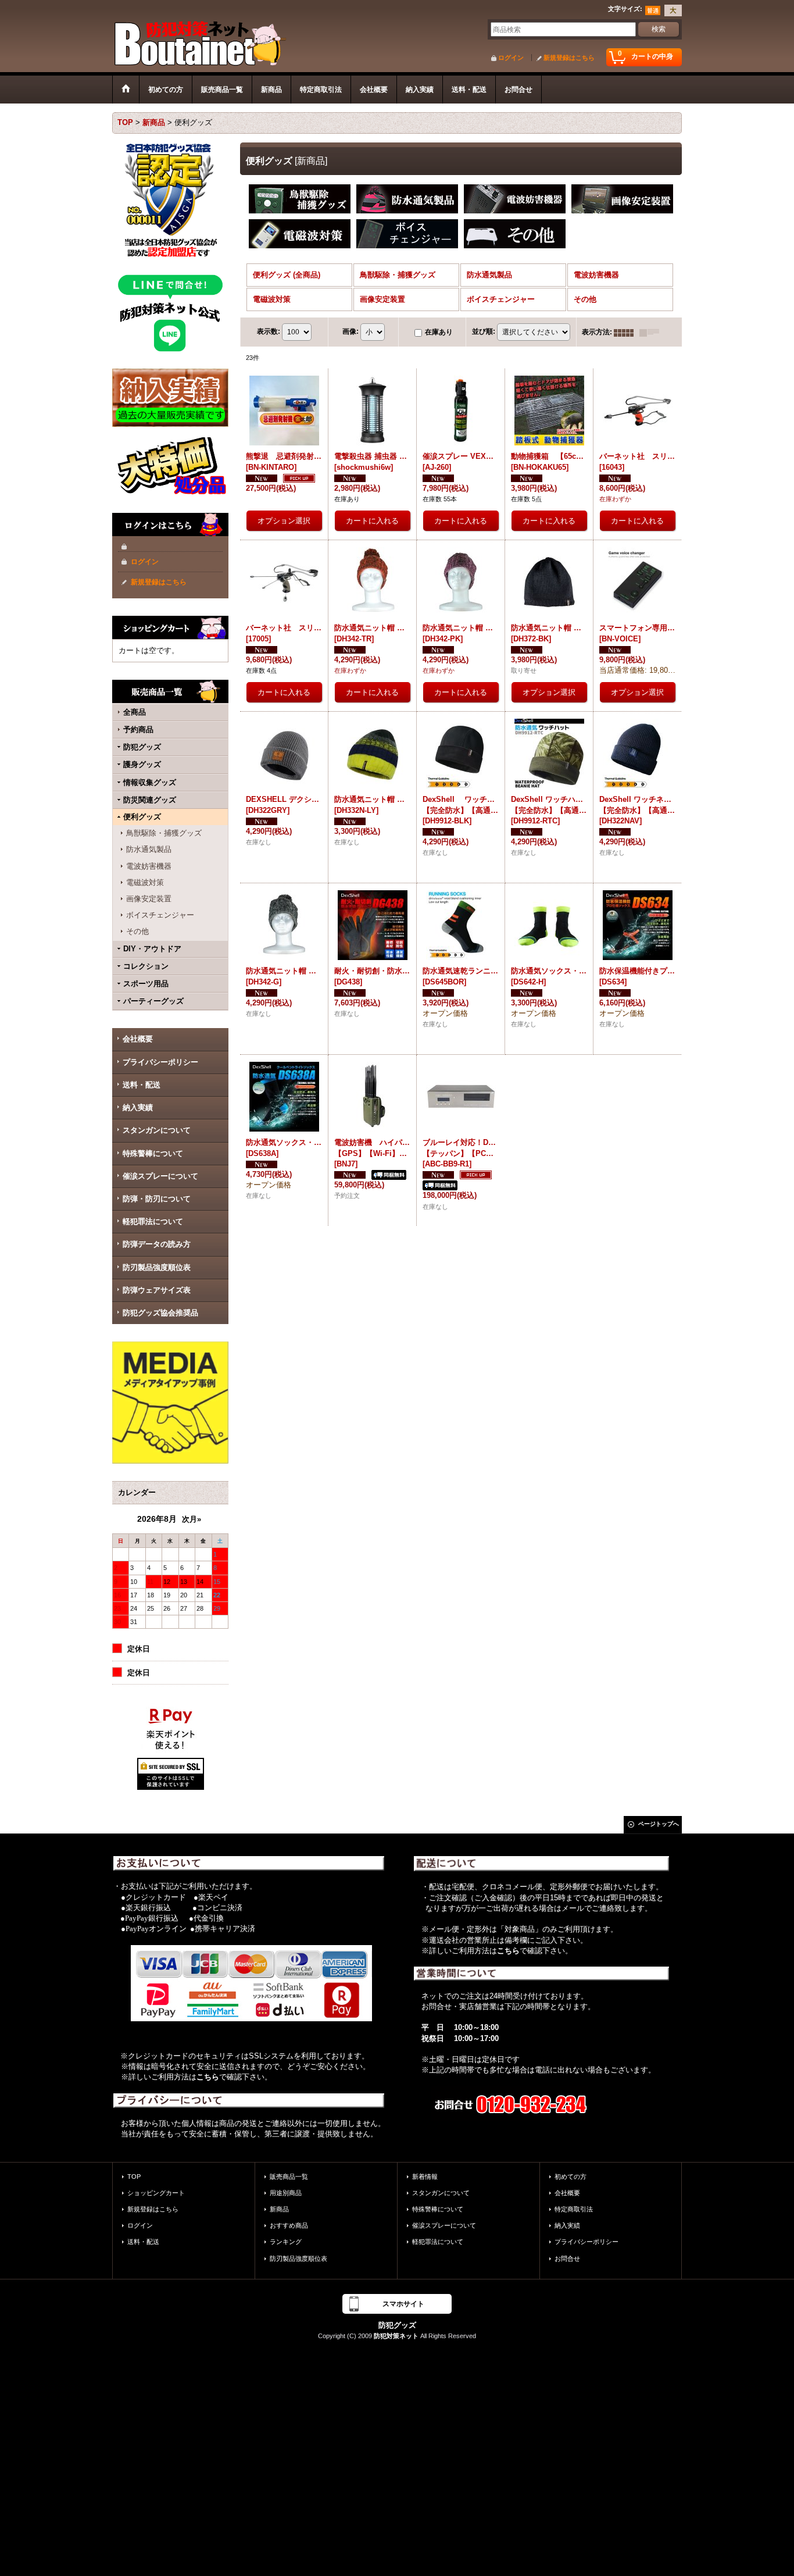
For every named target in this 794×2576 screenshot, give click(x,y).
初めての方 (571, 2177)
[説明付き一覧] (652, 332)
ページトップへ (659, 1824)
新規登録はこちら (569, 58)
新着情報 (425, 2177)
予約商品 (138, 729)
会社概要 (138, 1039)
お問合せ (567, 2259)
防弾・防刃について (157, 1199)
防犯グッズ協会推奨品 (160, 1313)
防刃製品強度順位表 (157, 1267)
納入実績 (138, 1107)
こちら (208, 2077)
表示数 (269, 331)
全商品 (135, 712)
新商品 (279, 2209)
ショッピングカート (156, 2193)
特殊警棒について (153, 1153)
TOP (134, 2177)
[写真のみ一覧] (627, 332)
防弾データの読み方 (157, 1244)
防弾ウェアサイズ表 (157, 1290)
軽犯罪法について (153, 1221)
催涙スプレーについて (160, 1176)
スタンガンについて (157, 1130)
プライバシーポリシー (160, 1062)
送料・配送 (142, 1085)
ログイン (511, 58)
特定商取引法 (574, 2209)
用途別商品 (286, 2193)
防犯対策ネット (396, 2336)
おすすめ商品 (289, 2225)
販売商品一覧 (289, 2177)
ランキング (286, 2242)
